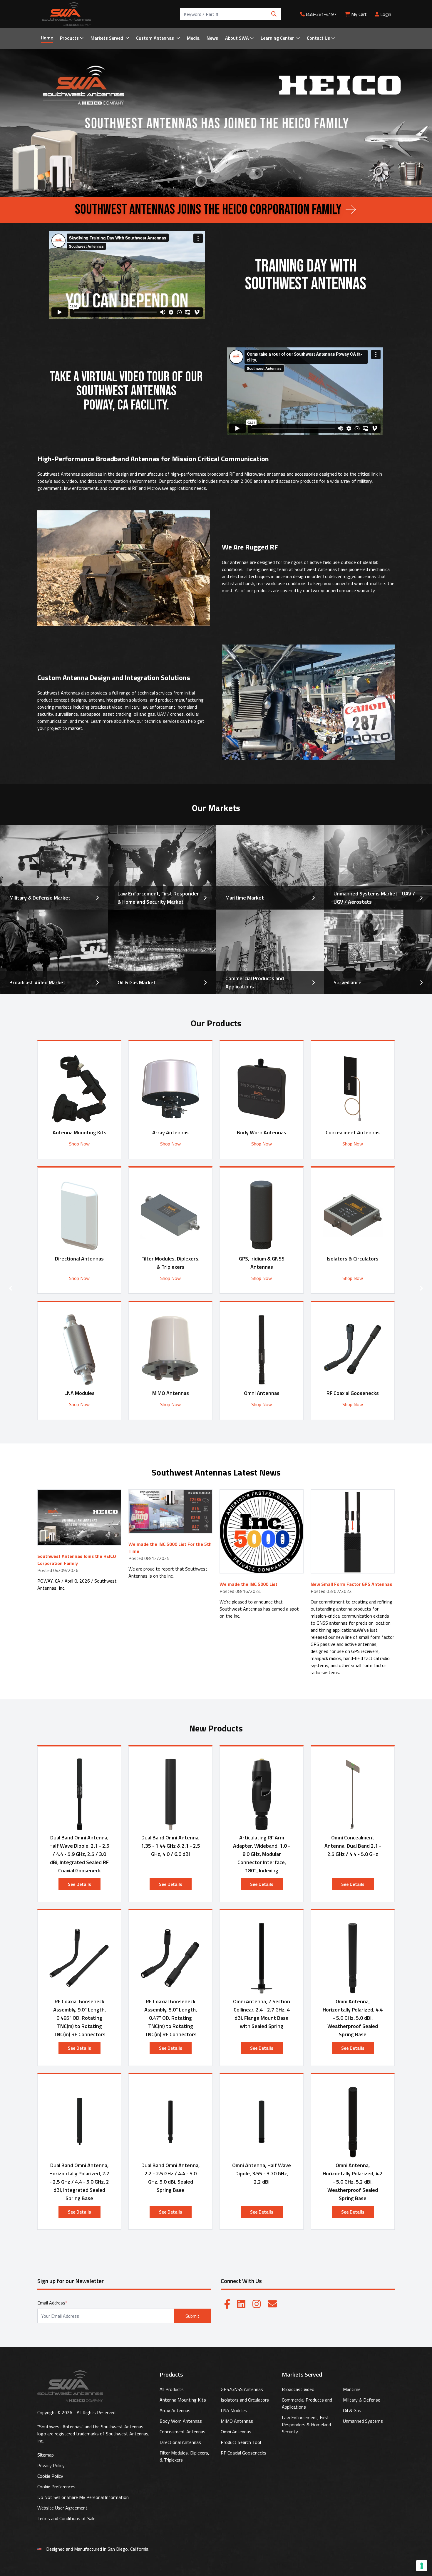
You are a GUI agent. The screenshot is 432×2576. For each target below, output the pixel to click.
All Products (172, 2389)
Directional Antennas (180, 2442)
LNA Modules (234, 2410)
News (212, 38)
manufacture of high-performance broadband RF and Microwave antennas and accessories (228, 474)
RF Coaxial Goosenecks (243, 2453)
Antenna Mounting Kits (183, 2400)
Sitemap (46, 2455)
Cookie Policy (50, 2476)
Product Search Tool (241, 2442)
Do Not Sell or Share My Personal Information (83, 2497)
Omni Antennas (236, 2432)
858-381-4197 (321, 14)
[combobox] (231, 14)
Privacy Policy (51, 2465)
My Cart (359, 14)
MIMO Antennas (237, 2421)
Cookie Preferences (56, 2487)
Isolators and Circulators (245, 2400)
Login (385, 14)
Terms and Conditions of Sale (66, 2518)
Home (47, 38)
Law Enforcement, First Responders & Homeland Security (306, 2425)
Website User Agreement (62, 2508)
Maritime (352, 2389)
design (122, 474)
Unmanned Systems (363, 2421)
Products (69, 38)
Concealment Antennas (182, 2432)
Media (193, 38)
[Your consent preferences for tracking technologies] (422, 2566)
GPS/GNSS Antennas (242, 2389)
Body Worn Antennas (181, 2421)
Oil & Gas (352, 2410)
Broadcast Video (298, 2389)
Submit (192, 2316)
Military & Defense (362, 2400)
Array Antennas (175, 2410)
